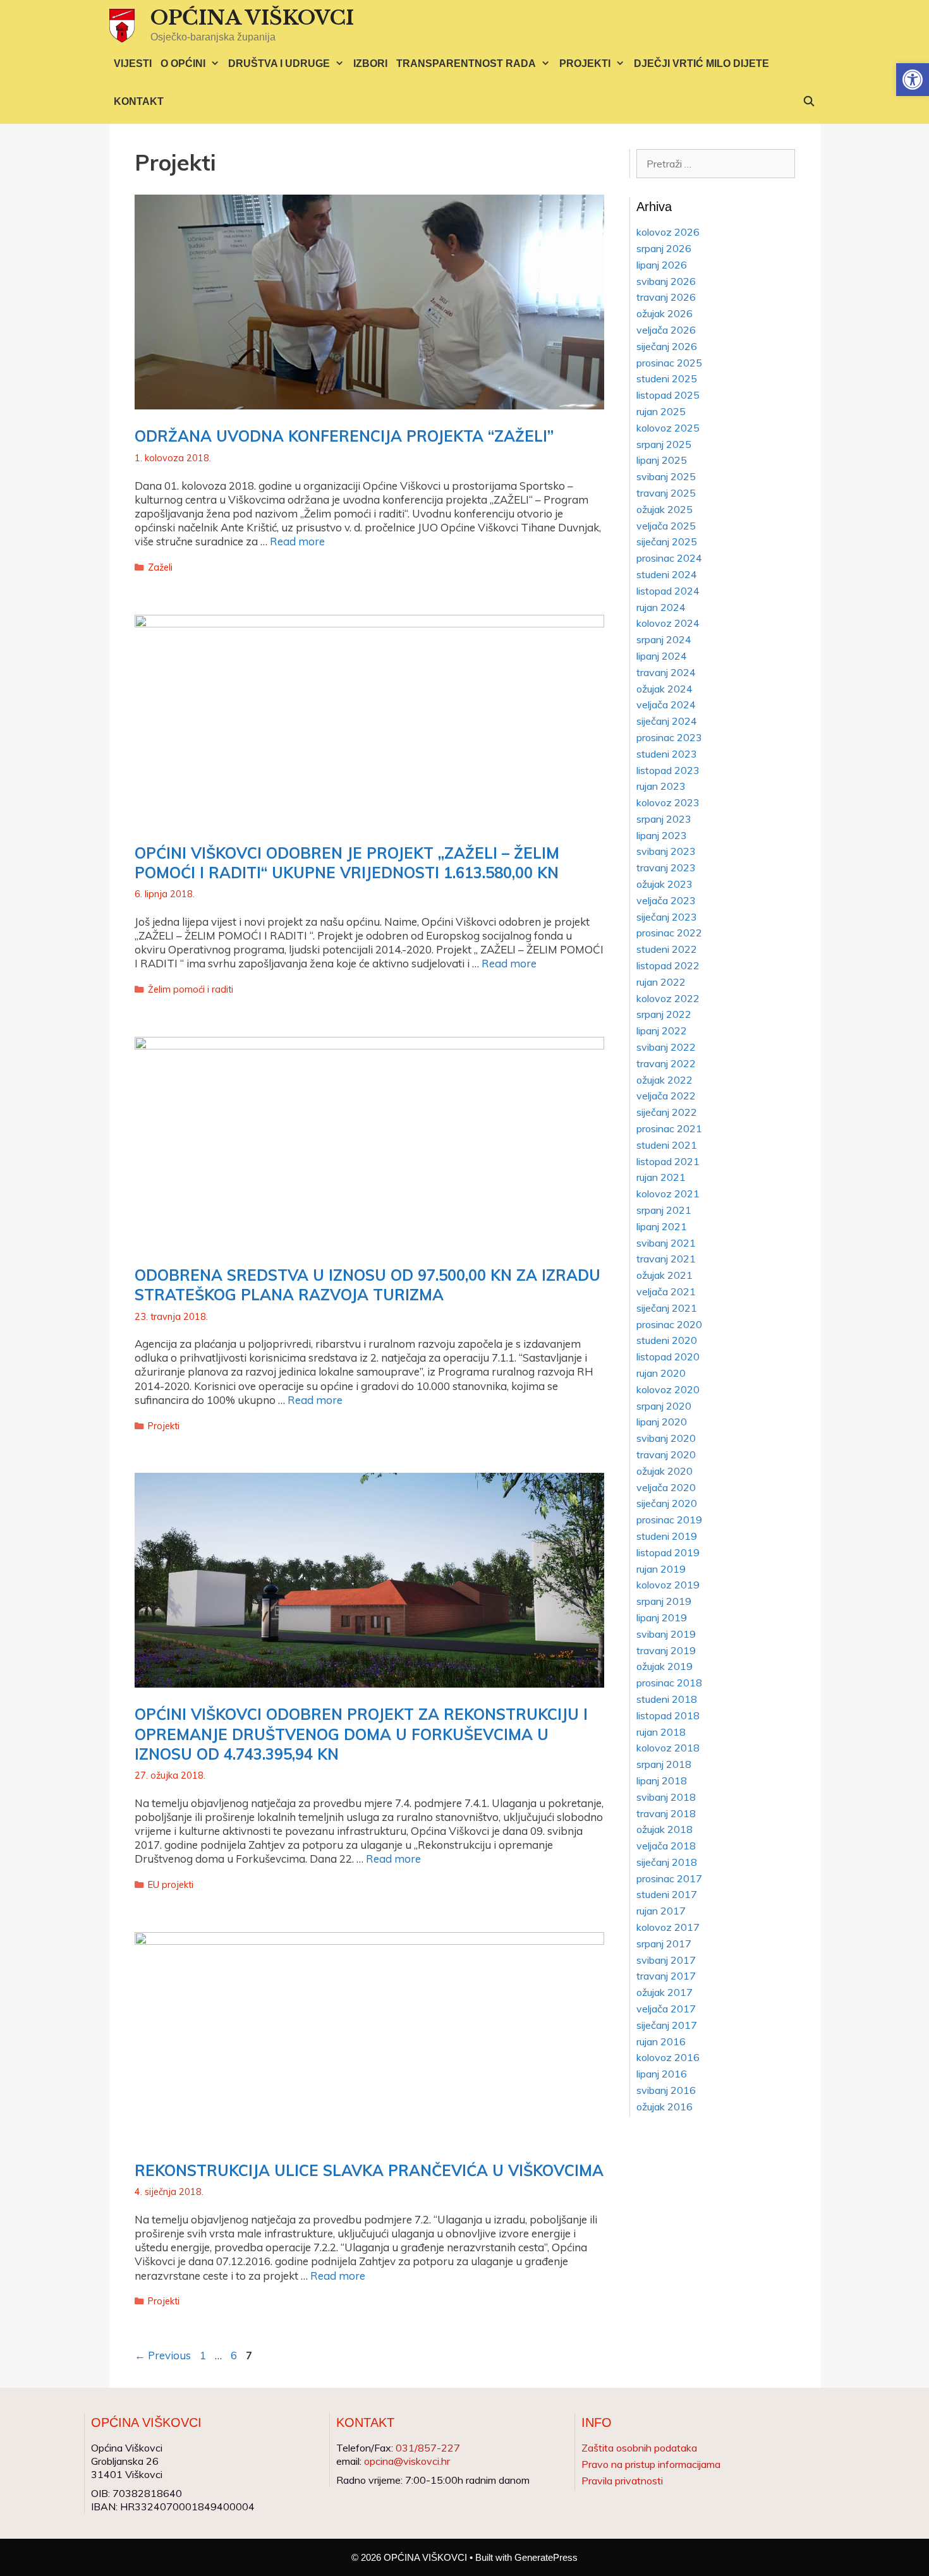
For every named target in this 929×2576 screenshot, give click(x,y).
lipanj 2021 (662, 1226)
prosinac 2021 (669, 1128)
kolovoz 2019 (668, 1585)
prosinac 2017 (669, 1878)
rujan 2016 (661, 2041)
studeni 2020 (667, 1340)
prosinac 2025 (669, 363)
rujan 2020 (661, 1373)
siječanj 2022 (667, 1112)
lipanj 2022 (662, 1031)
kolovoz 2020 (668, 1389)
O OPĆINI (183, 63)
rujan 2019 (661, 1569)
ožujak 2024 (665, 689)
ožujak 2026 (665, 313)
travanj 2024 (666, 672)
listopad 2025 (668, 395)
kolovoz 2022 (668, 998)
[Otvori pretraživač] (809, 102)
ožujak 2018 (665, 1829)
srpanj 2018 (664, 1764)
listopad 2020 (668, 1357)
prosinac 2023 (669, 737)
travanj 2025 (666, 493)
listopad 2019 (668, 1552)
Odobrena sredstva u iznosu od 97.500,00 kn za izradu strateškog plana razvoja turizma (367, 1285)
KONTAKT (139, 101)
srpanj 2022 (664, 1014)
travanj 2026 (666, 297)
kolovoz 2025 (668, 428)
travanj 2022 (666, 1063)
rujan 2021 (661, 1177)
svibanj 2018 (666, 1797)
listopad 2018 (668, 1715)
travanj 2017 (666, 1976)
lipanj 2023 (662, 835)
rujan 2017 (661, 1911)
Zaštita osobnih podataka (639, 2448)
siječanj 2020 (667, 1503)
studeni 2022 (667, 949)
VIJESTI (133, 63)
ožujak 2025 (665, 509)
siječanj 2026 (667, 346)
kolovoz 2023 (668, 802)
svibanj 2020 (666, 1438)
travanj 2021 (666, 1259)
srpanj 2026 (664, 248)
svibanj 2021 (666, 1243)
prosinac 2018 (669, 1683)
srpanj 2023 (664, 819)
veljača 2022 (666, 1096)
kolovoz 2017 (668, 1927)
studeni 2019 (667, 1536)
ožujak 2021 (665, 1275)
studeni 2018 (667, 1699)
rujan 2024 (661, 607)
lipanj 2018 (662, 1781)
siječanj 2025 (667, 541)
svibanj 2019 (666, 1634)
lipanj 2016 (662, 2074)
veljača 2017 (666, 2009)
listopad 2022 (668, 965)
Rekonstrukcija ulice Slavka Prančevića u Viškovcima (369, 2170)
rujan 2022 (661, 982)
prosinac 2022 (669, 933)
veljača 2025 (666, 526)
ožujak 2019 (665, 1666)
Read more (297, 541)
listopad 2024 (668, 591)
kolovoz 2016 (668, 2057)
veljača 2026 (666, 330)
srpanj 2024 (664, 639)
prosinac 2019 (669, 1520)
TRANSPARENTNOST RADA (466, 63)
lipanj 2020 (662, 1422)
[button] (913, 80)
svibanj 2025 (666, 476)
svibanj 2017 (666, 1960)
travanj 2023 (666, 868)
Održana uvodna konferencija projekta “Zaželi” (344, 436)
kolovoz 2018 (668, 1748)
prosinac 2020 (669, 1324)
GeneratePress (546, 2557)
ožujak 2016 (665, 2107)
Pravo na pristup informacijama (651, 2464)
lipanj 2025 (662, 460)
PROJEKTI (585, 63)
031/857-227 (428, 2448)
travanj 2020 (666, 1454)
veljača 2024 (666, 704)
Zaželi (160, 567)
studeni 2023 (667, 754)
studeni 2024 (667, 574)
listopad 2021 (668, 1161)
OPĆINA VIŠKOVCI (252, 18)
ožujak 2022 (665, 1080)
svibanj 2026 (666, 281)
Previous (163, 2355)
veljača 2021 (666, 1291)
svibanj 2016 (666, 2090)
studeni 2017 (667, 1894)
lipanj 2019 (662, 1618)
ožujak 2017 (665, 1992)
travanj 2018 (666, 1813)
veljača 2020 (666, 1487)
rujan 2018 (661, 1732)
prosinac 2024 (669, 558)
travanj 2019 (666, 1650)
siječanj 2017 (667, 2025)
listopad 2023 (668, 770)
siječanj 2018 (667, 1862)
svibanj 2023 (666, 851)
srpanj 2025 (664, 444)
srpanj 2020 (664, 1406)
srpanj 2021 (664, 1210)
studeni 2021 (667, 1145)
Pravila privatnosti (622, 2481)
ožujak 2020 (665, 1471)
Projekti (164, 1426)
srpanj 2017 (664, 1944)
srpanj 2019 (664, 1601)
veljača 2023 (666, 900)
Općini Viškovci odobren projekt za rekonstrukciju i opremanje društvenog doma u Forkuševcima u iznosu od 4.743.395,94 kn (361, 1734)
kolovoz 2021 (668, 1194)
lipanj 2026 (662, 265)
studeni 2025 (667, 378)
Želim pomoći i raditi (191, 989)
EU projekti (171, 1884)
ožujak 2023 (665, 884)
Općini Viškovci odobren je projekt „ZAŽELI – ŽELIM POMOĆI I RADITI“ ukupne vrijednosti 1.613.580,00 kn (347, 863)
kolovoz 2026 (668, 232)
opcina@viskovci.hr (407, 2461)
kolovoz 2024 (668, 623)
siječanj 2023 (667, 917)
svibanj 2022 (666, 1047)
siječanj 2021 (667, 1308)
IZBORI (370, 63)
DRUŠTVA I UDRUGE (279, 63)
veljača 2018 (666, 1846)
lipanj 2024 (662, 656)
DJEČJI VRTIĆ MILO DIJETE (701, 63)
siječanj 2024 (667, 721)
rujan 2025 (661, 411)
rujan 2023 (661, 786)
